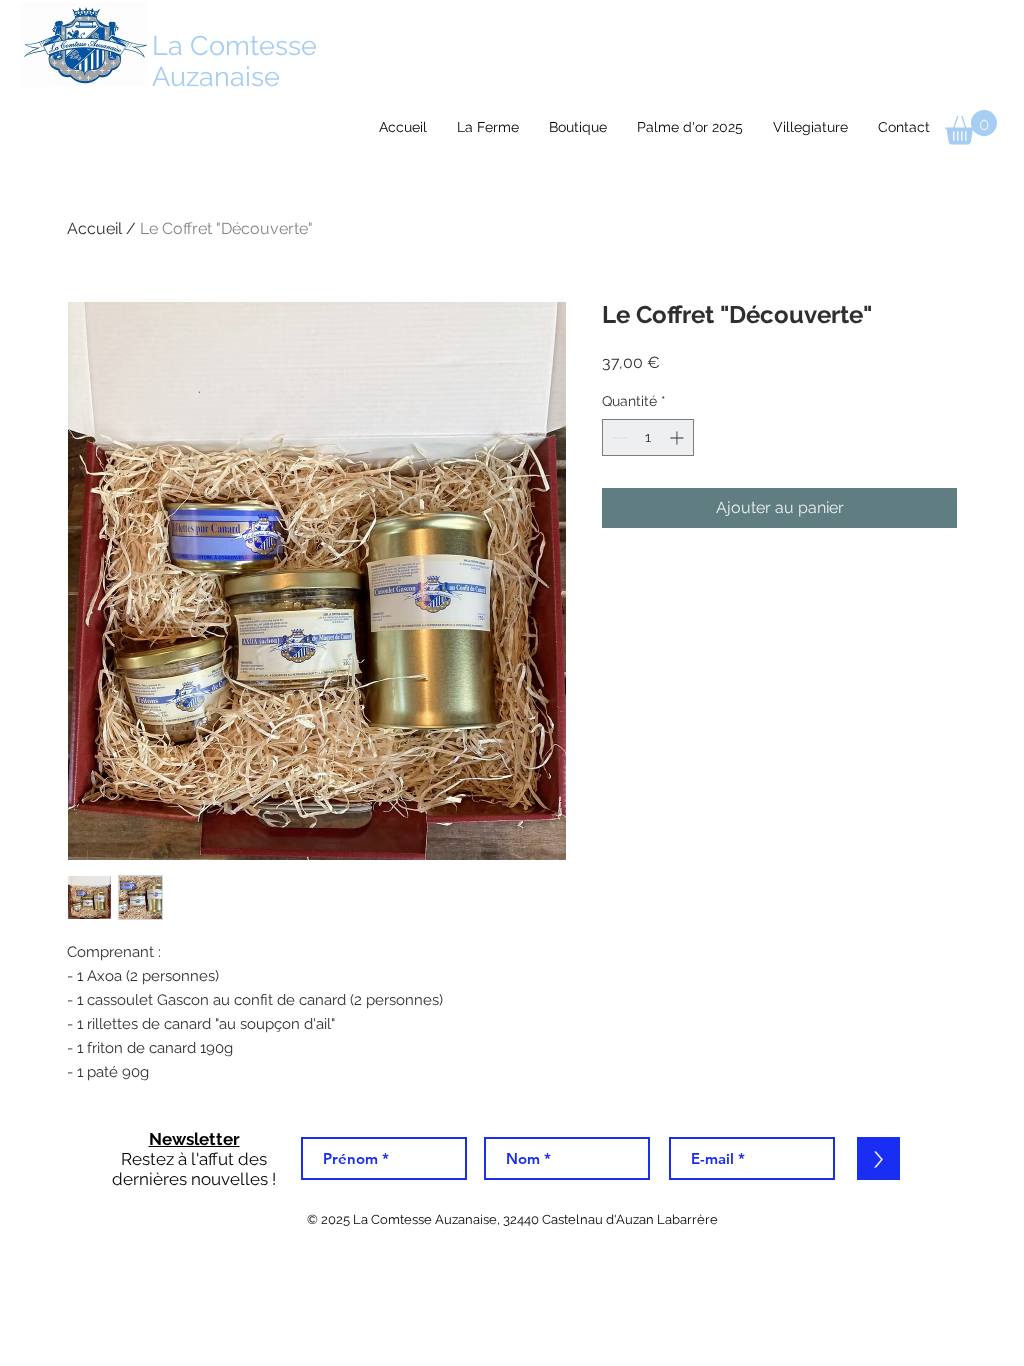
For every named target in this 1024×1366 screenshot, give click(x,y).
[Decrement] (617, 437)
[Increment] (678, 437)
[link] (971, 127)
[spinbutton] (648, 437)
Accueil (94, 228)
